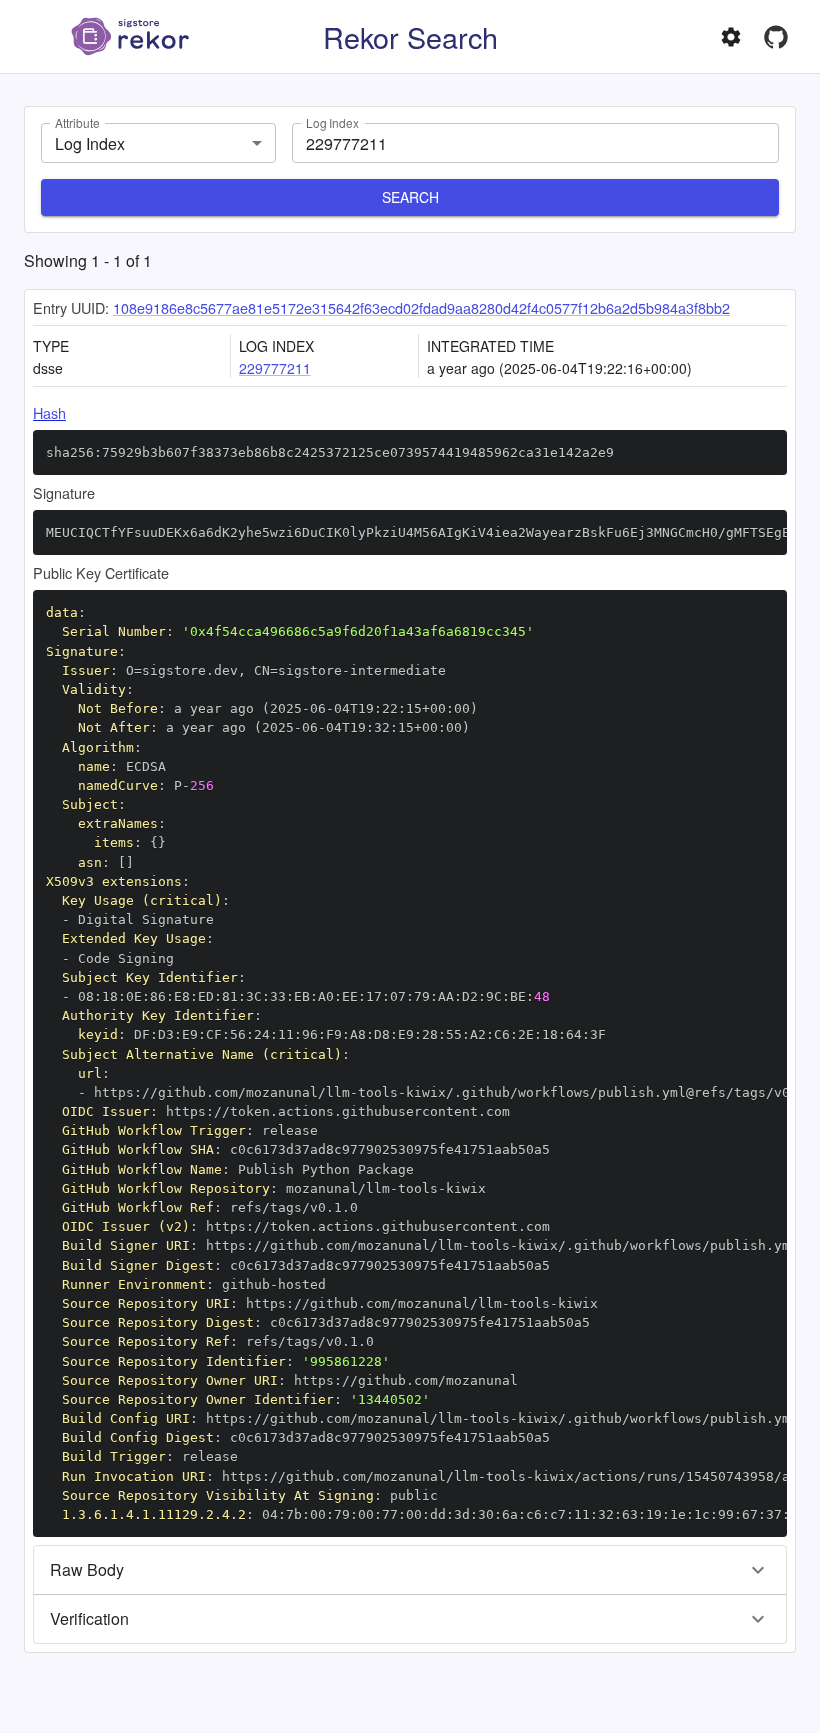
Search (410, 197)
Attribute (77, 122)
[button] (410, 1570)
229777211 (275, 368)
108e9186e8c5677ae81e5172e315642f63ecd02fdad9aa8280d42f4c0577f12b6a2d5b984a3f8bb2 (421, 307)
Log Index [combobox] (90, 143)
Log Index (332, 122)
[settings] (731, 37)
